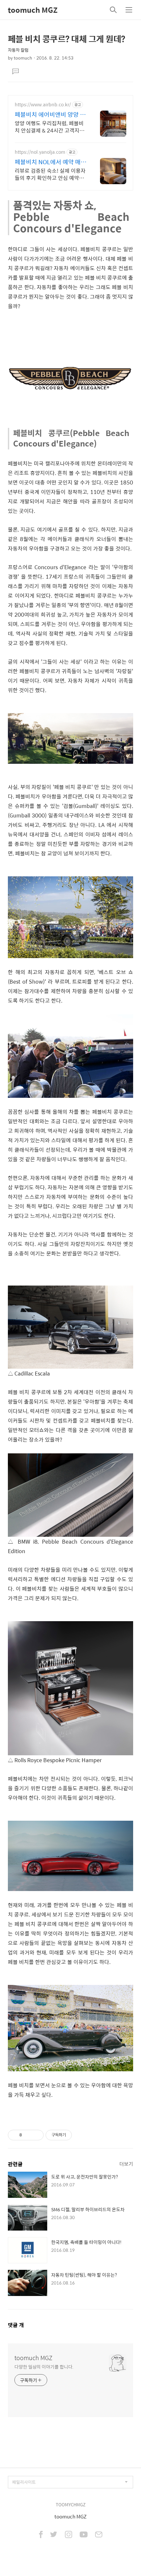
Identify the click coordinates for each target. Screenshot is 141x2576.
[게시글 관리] (36, 2135)
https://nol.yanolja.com (40, 152)
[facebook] (41, 2535)
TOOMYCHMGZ (71, 2505)
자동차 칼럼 (18, 50)
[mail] (99, 2535)
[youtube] (84, 2535)
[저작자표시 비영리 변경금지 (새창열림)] (81, 2135)
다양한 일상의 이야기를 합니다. (44, 2366)
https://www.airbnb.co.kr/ (43, 105)
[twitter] (54, 2535)
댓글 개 (16, 2325)
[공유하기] (28, 2135)
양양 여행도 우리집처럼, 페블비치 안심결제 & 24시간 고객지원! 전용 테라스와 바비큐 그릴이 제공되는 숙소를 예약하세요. (50, 127)
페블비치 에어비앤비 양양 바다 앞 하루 (50, 114)
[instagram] (69, 2535)
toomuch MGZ (33, 10)
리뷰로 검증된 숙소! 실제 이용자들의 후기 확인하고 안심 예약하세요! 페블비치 (50, 174)
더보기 (126, 2164)
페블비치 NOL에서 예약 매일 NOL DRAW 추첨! (50, 162)
